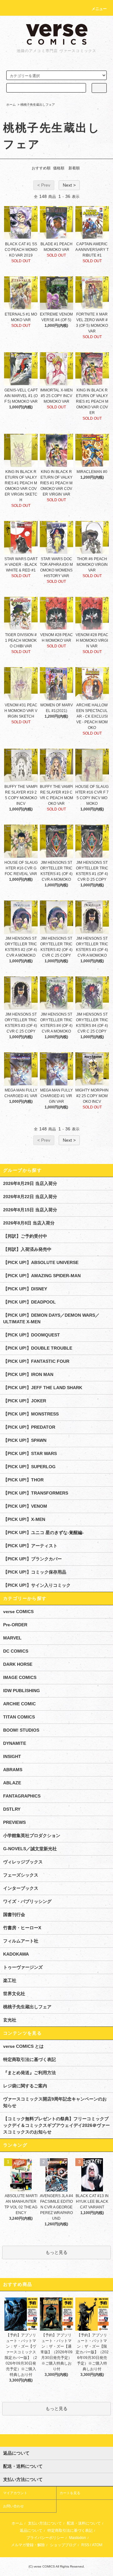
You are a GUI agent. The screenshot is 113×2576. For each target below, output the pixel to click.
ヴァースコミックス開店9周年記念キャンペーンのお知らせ (55, 2102)
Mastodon (78, 2538)
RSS (85, 2545)
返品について (31, 2531)
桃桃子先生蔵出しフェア (38, 105)
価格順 (59, 168)
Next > (69, 185)
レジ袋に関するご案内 (25, 2086)
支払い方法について (45, 2523)
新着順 (74, 168)
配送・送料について (84, 2523)
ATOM (97, 2545)
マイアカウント (15, 2493)
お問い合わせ (13, 2506)
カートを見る (70, 2493)
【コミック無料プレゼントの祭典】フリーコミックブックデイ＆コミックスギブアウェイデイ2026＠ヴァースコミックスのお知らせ (56, 2125)
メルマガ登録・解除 (28, 2545)
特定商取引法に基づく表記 (30, 2059)
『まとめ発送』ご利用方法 (30, 2073)
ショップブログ (63, 2545)
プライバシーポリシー (45, 2538)
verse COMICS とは (23, 2046)
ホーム (11, 105)
